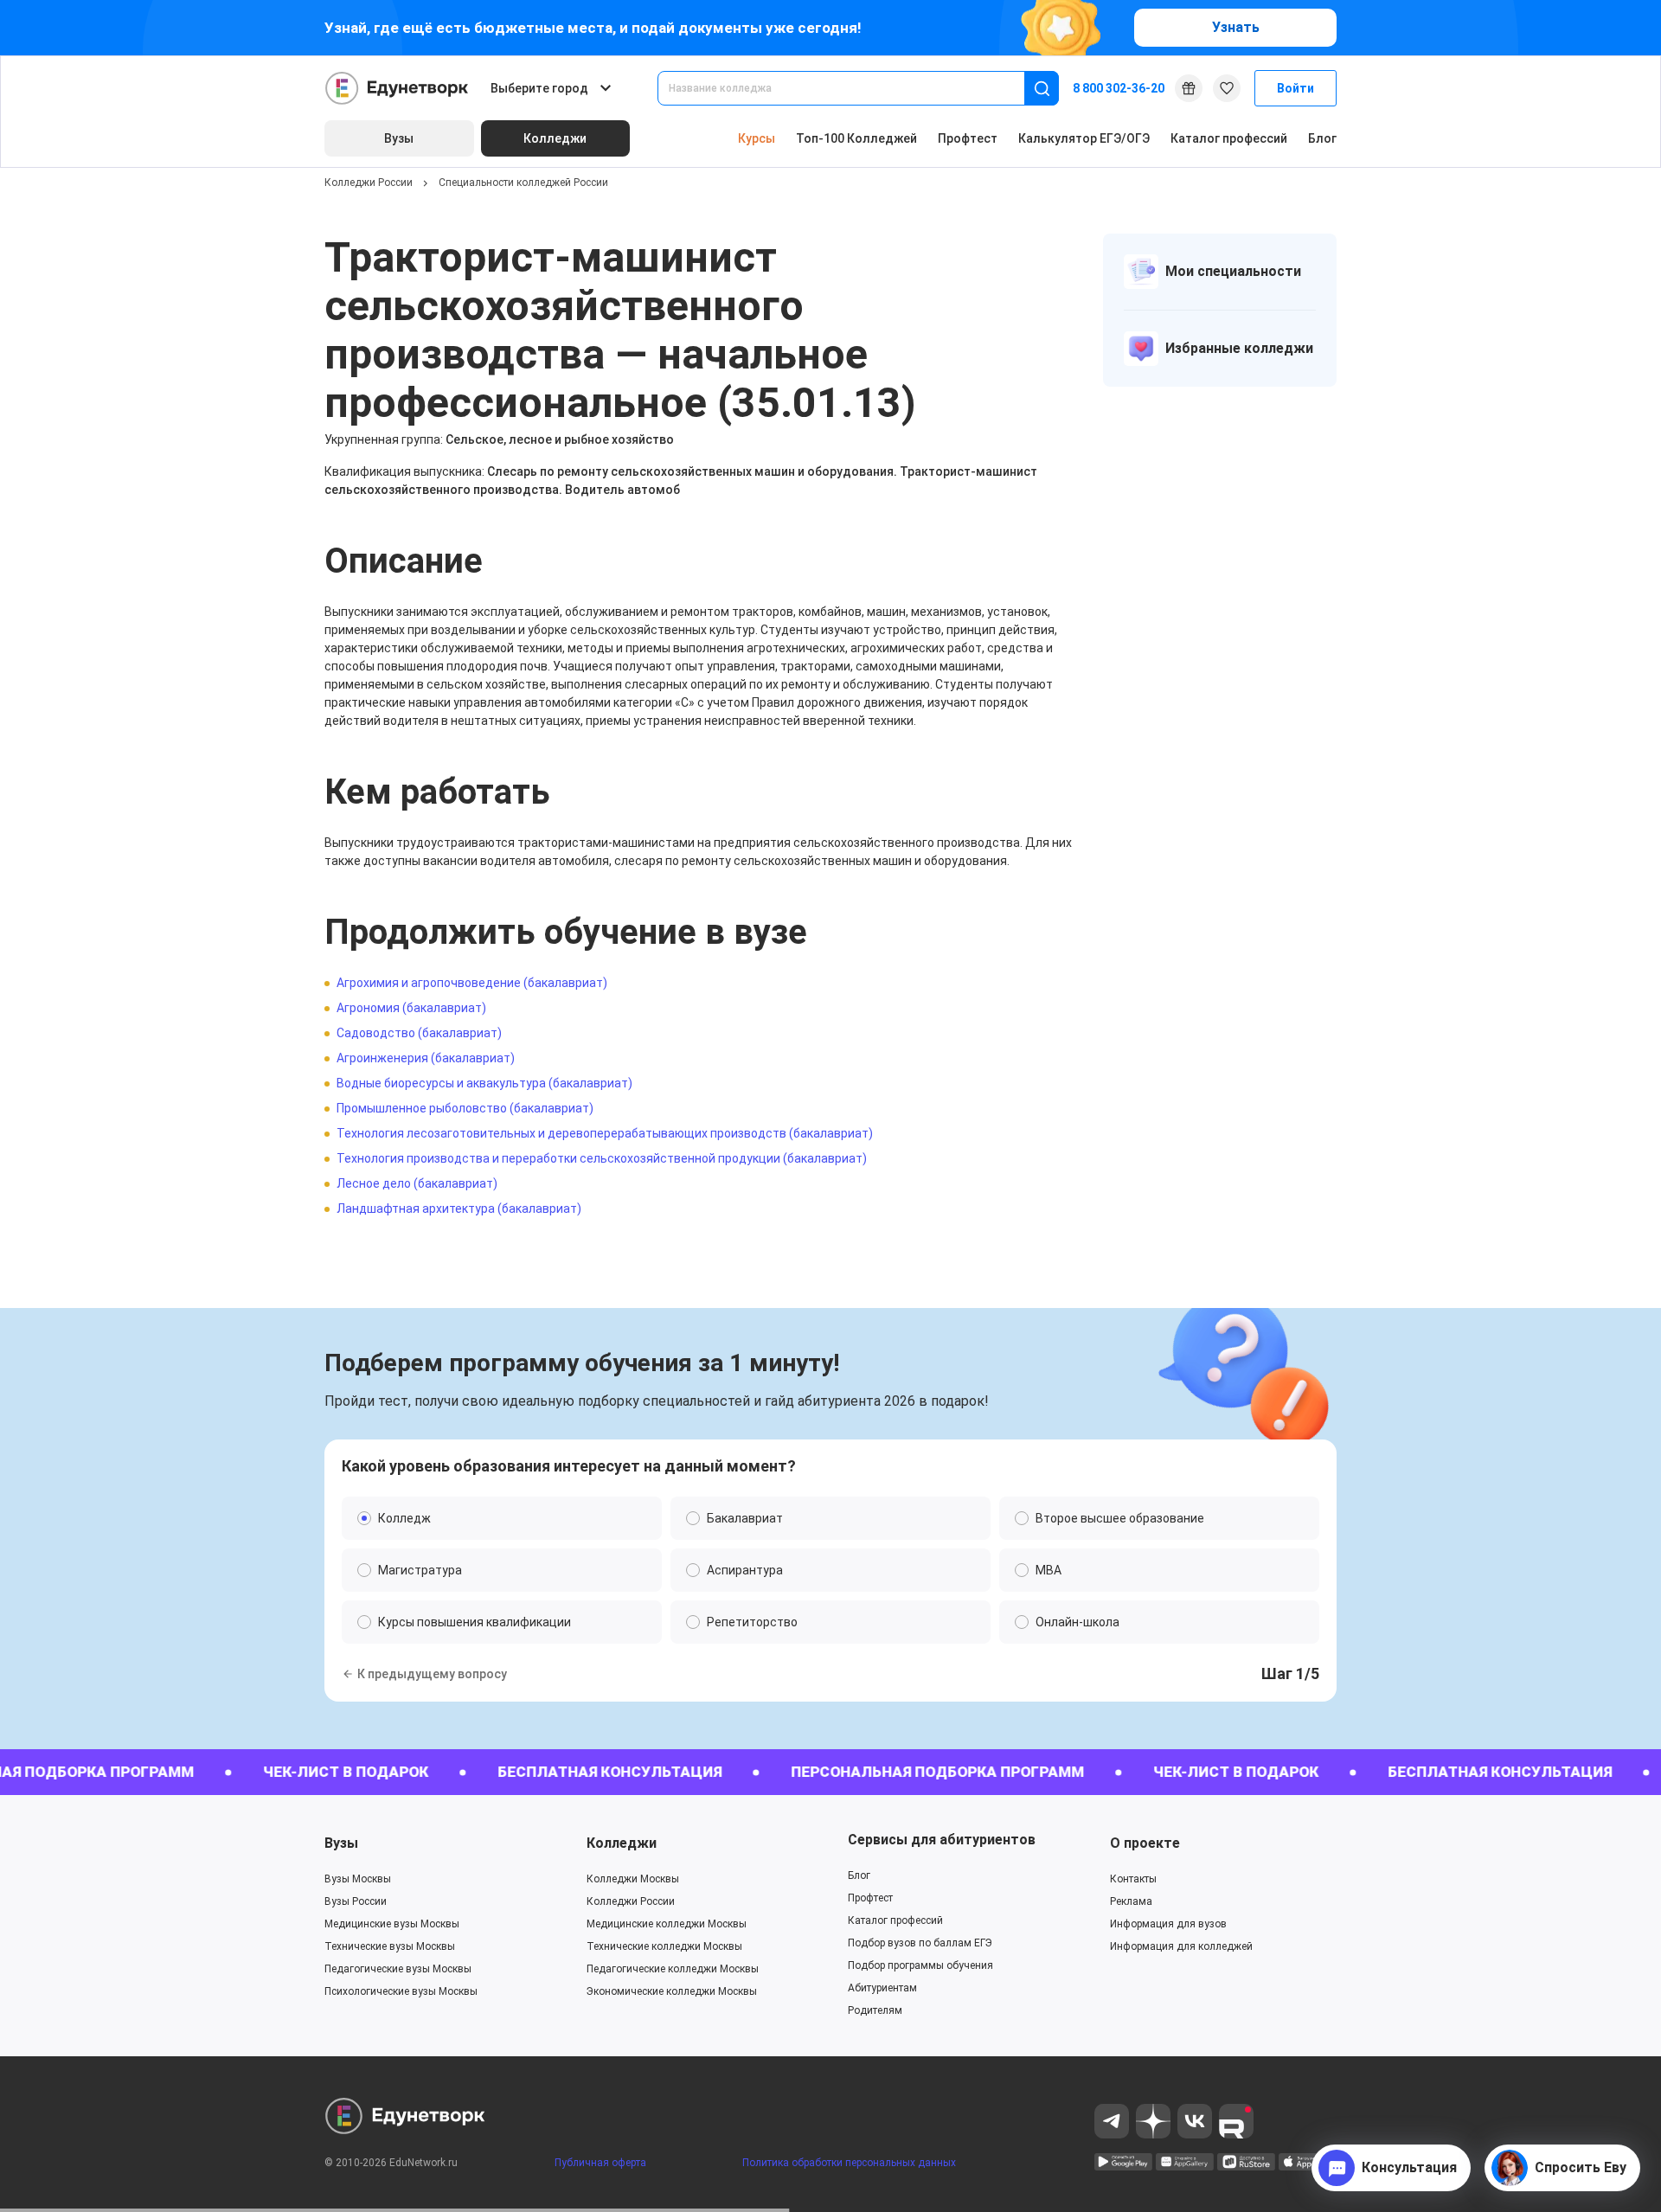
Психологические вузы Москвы (401, 1991)
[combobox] (853, 88)
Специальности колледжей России (523, 183)
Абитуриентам (882, 1988)
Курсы (757, 138)
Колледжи (622, 1843)
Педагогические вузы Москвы (398, 1969)
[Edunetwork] (397, 88)
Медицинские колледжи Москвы (667, 1924)
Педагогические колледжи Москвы (673, 1969)
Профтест (968, 138)
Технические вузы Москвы (390, 1946)
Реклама (1131, 1901)
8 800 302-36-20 (1119, 88)
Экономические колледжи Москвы (672, 1991)
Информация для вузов (1168, 1924)
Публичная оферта (600, 2163)
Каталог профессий (1229, 138)
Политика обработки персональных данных (849, 2163)
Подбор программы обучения (920, 1965)
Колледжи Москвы (633, 1879)
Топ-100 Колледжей (856, 138)
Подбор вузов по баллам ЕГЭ (920, 1943)
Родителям (875, 2010)
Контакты (1133, 1879)
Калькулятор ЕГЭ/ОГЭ (1084, 138)
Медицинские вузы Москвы (392, 1924)
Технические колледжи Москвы (664, 1946)
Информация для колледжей (1181, 1946)
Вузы (341, 1843)
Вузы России (356, 1901)
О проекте (1145, 1843)
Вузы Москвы (358, 1879)
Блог (1322, 138)
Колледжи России (369, 183)
